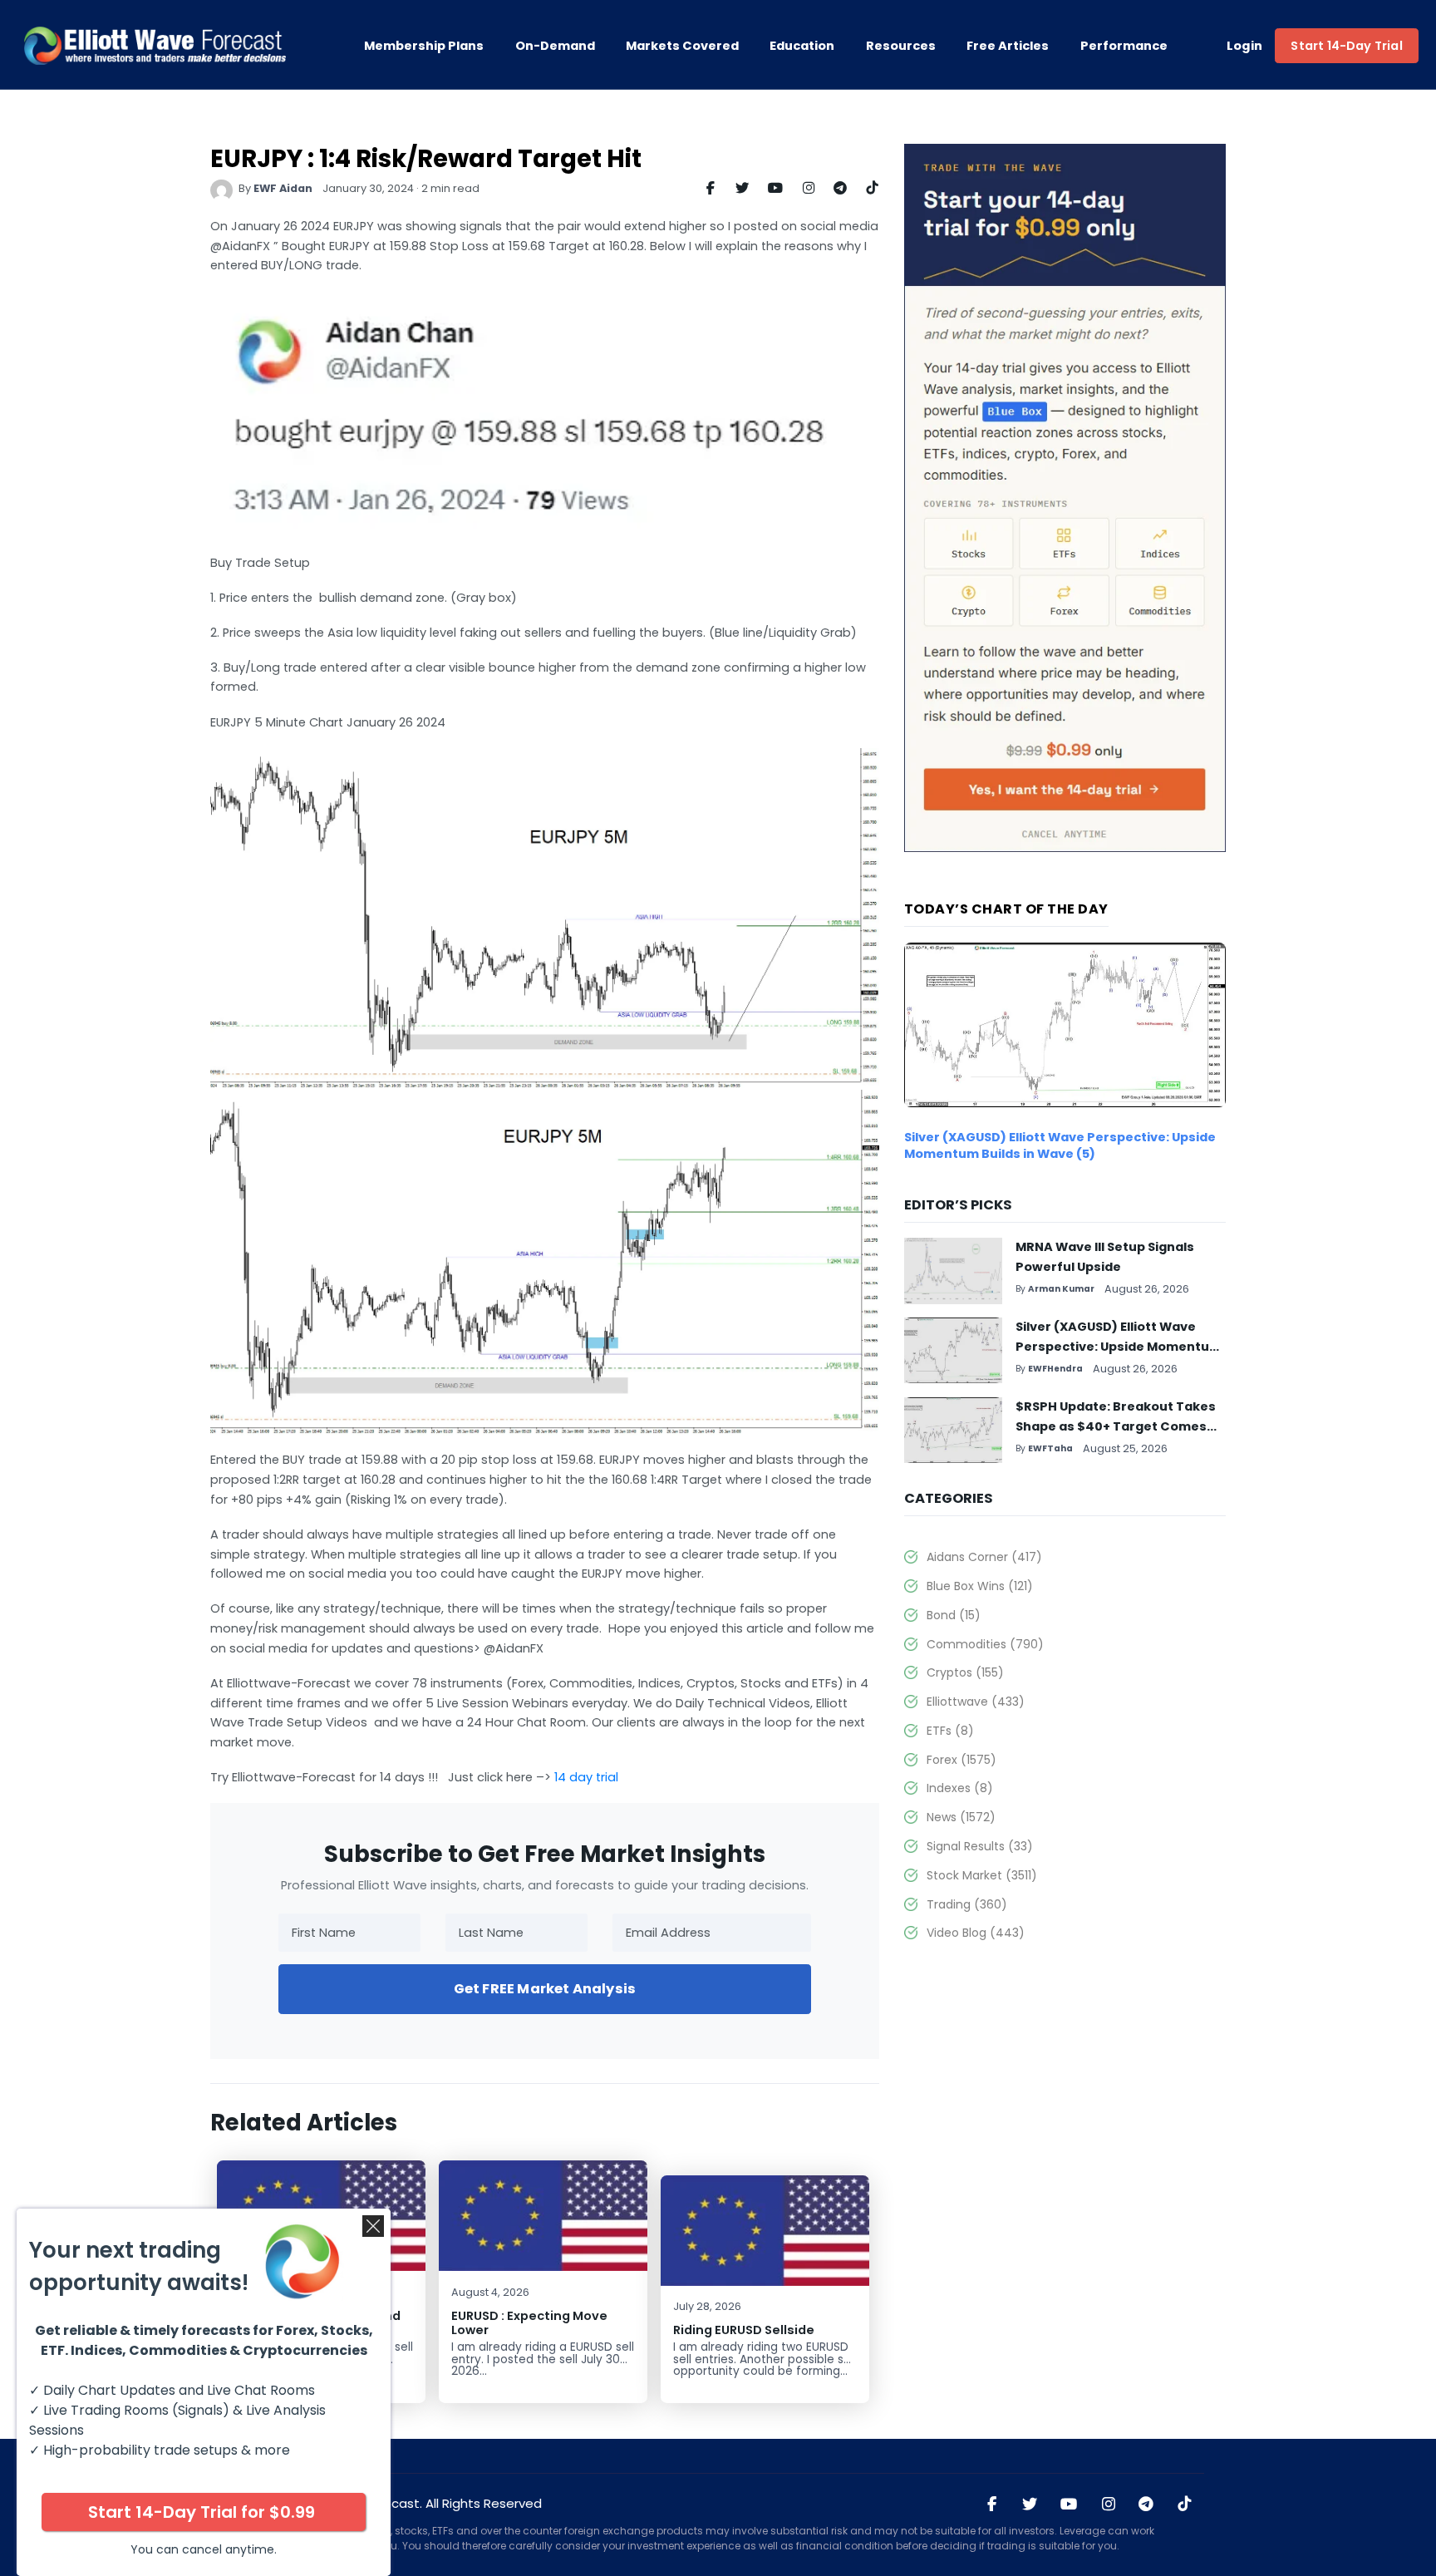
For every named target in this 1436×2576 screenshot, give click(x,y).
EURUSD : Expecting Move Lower (529, 2323)
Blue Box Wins (979, 1586)
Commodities (985, 1644)
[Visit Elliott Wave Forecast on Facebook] (992, 2505)
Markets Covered (682, 46)
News (961, 1817)
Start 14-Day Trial (1346, 46)
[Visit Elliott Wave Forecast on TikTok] (1184, 2505)
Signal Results (979, 1846)
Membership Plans (424, 46)
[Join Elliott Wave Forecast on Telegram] (1146, 2505)
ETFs (950, 1731)
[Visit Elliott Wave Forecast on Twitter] (1030, 2505)
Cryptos (965, 1672)
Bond (953, 1615)
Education (802, 46)
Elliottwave (975, 1702)
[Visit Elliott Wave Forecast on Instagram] (1108, 2505)
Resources (901, 46)
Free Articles (1008, 46)
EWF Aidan (283, 188)
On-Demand (555, 46)
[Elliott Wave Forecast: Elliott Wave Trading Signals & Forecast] (155, 46)
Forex (961, 1760)
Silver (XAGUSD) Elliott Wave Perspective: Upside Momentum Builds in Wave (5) (1060, 1145)
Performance (1124, 46)
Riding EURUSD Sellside (744, 2330)
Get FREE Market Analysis (545, 1989)
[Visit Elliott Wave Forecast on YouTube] (1069, 2505)
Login (1245, 46)
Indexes (959, 1788)
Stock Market (981, 1875)
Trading (966, 1904)
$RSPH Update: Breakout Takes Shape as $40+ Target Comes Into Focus (1116, 1426)
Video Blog (975, 1933)
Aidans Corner (984, 1557)
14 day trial (586, 1777)
